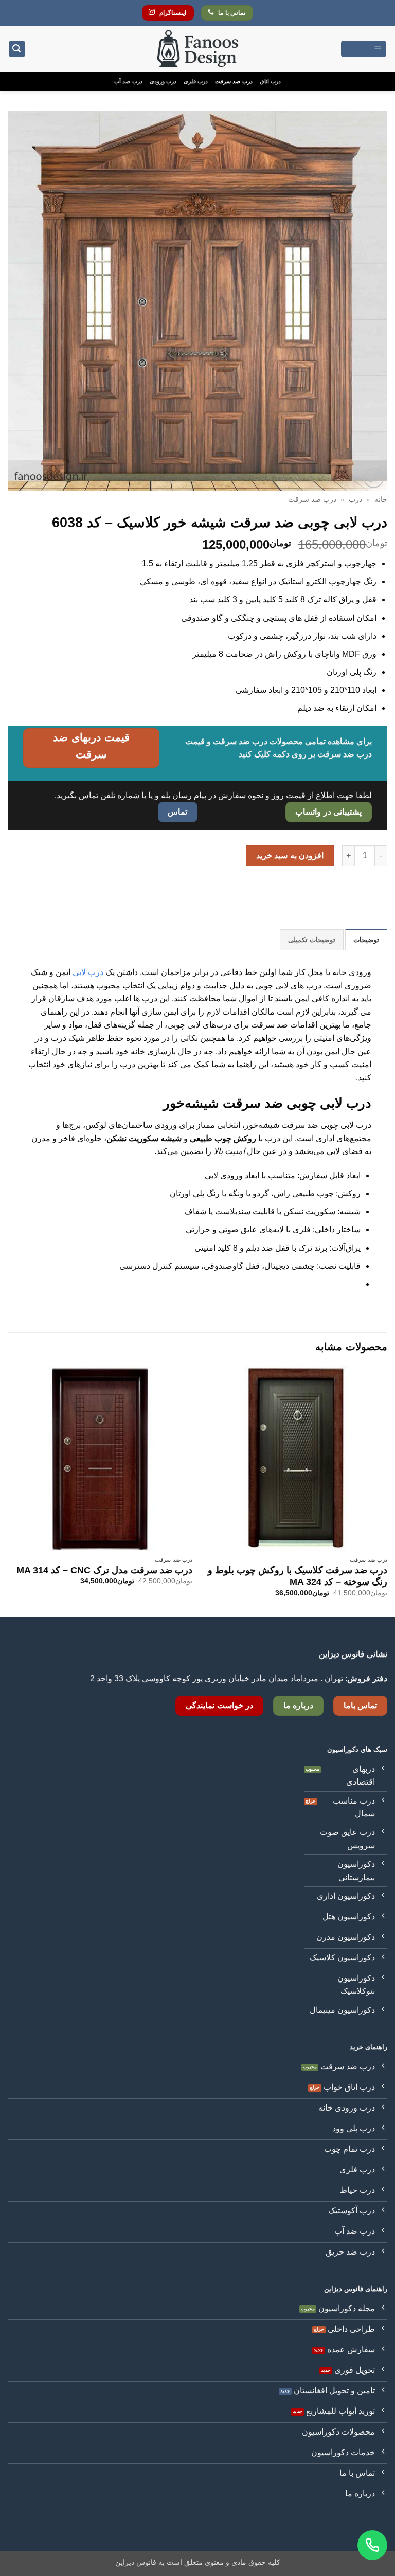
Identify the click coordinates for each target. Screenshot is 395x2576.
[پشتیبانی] (372, 2545)
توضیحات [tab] (366, 940)
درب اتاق (270, 81)
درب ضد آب (128, 81)
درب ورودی (163, 81)
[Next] (8, 1490)
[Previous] (387, 1490)
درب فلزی (196, 81)
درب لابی (88, 972)
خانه (381, 500)
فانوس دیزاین (136, 2562)
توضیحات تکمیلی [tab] (312, 940)
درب (355, 500)
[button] (364, 49)
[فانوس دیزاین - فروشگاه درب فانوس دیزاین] (197, 49)
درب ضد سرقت (234, 81)
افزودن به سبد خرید (290, 855)
